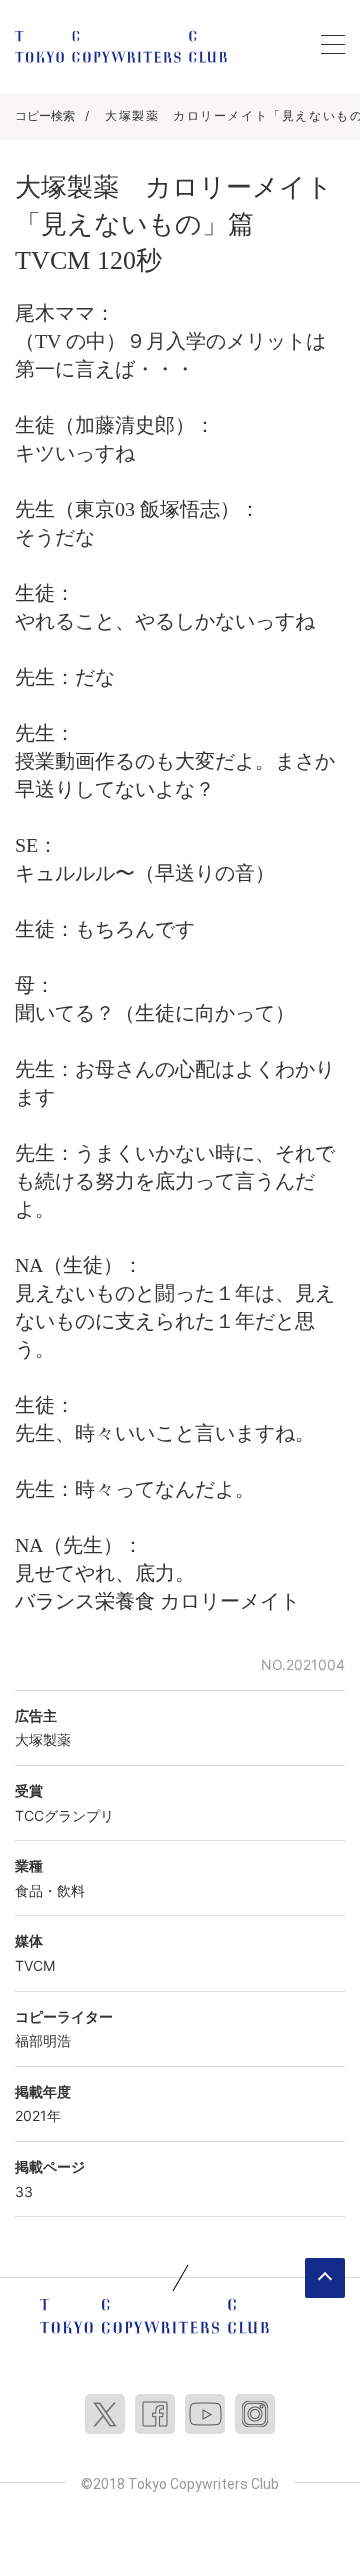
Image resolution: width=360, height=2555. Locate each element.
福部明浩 (43, 2040)
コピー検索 (45, 115)
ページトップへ (325, 2278)
